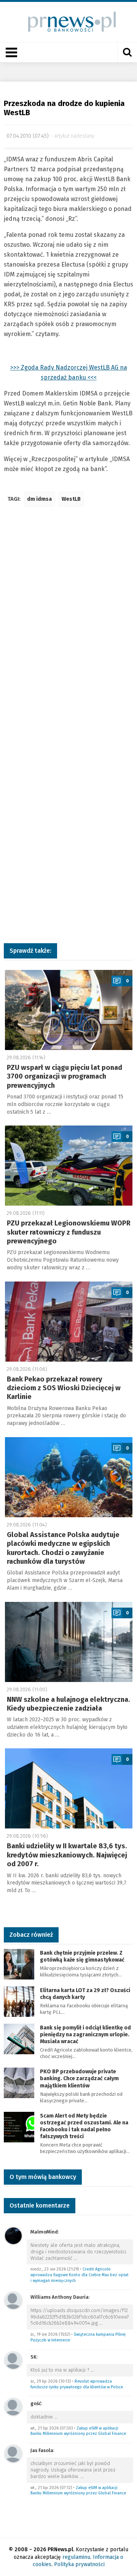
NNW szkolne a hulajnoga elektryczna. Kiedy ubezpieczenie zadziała (68, 1704)
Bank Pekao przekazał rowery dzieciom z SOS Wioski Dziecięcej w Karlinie (64, 1388)
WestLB (71, 499)
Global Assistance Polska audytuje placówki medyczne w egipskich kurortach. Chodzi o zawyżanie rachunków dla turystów (63, 1548)
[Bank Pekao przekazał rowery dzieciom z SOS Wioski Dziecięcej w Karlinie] (69, 1322)
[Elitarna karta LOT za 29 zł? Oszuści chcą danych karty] (19, 2001)
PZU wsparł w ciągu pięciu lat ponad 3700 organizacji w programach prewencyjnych (65, 1077)
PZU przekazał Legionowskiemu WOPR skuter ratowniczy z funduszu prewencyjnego (69, 1232)
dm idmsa (39, 499)
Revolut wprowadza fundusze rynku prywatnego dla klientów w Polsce (77, 2384)
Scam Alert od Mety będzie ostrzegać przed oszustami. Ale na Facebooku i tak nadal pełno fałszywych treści (84, 2126)
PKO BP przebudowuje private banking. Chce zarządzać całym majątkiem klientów (79, 2078)
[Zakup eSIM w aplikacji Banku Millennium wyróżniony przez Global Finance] (13, 2406)
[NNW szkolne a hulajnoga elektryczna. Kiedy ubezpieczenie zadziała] (69, 1642)
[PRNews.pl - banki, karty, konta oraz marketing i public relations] (69, 22)
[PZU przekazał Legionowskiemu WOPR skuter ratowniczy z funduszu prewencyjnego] (69, 1166)
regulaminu (76, 2557)
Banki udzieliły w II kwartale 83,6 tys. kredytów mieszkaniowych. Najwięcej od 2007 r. (67, 1855)
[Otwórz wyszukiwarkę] (127, 52)
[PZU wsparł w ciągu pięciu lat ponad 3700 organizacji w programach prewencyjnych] (69, 1010)
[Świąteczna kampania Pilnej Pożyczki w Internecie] (13, 2300)
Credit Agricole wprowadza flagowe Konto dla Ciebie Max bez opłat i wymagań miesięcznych (80, 2275)
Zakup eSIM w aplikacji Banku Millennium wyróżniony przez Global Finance (78, 2431)
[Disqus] (68, 626)
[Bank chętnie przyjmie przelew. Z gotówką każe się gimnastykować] (19, 1964)
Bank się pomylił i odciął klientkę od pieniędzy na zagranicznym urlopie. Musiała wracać (85, 2035)
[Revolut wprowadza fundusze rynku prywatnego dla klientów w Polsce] (13, 2360)
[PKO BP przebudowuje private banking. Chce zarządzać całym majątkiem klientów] (19, 2082)
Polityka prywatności (79, 2564)
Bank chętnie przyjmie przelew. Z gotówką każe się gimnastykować (82, 1956)
